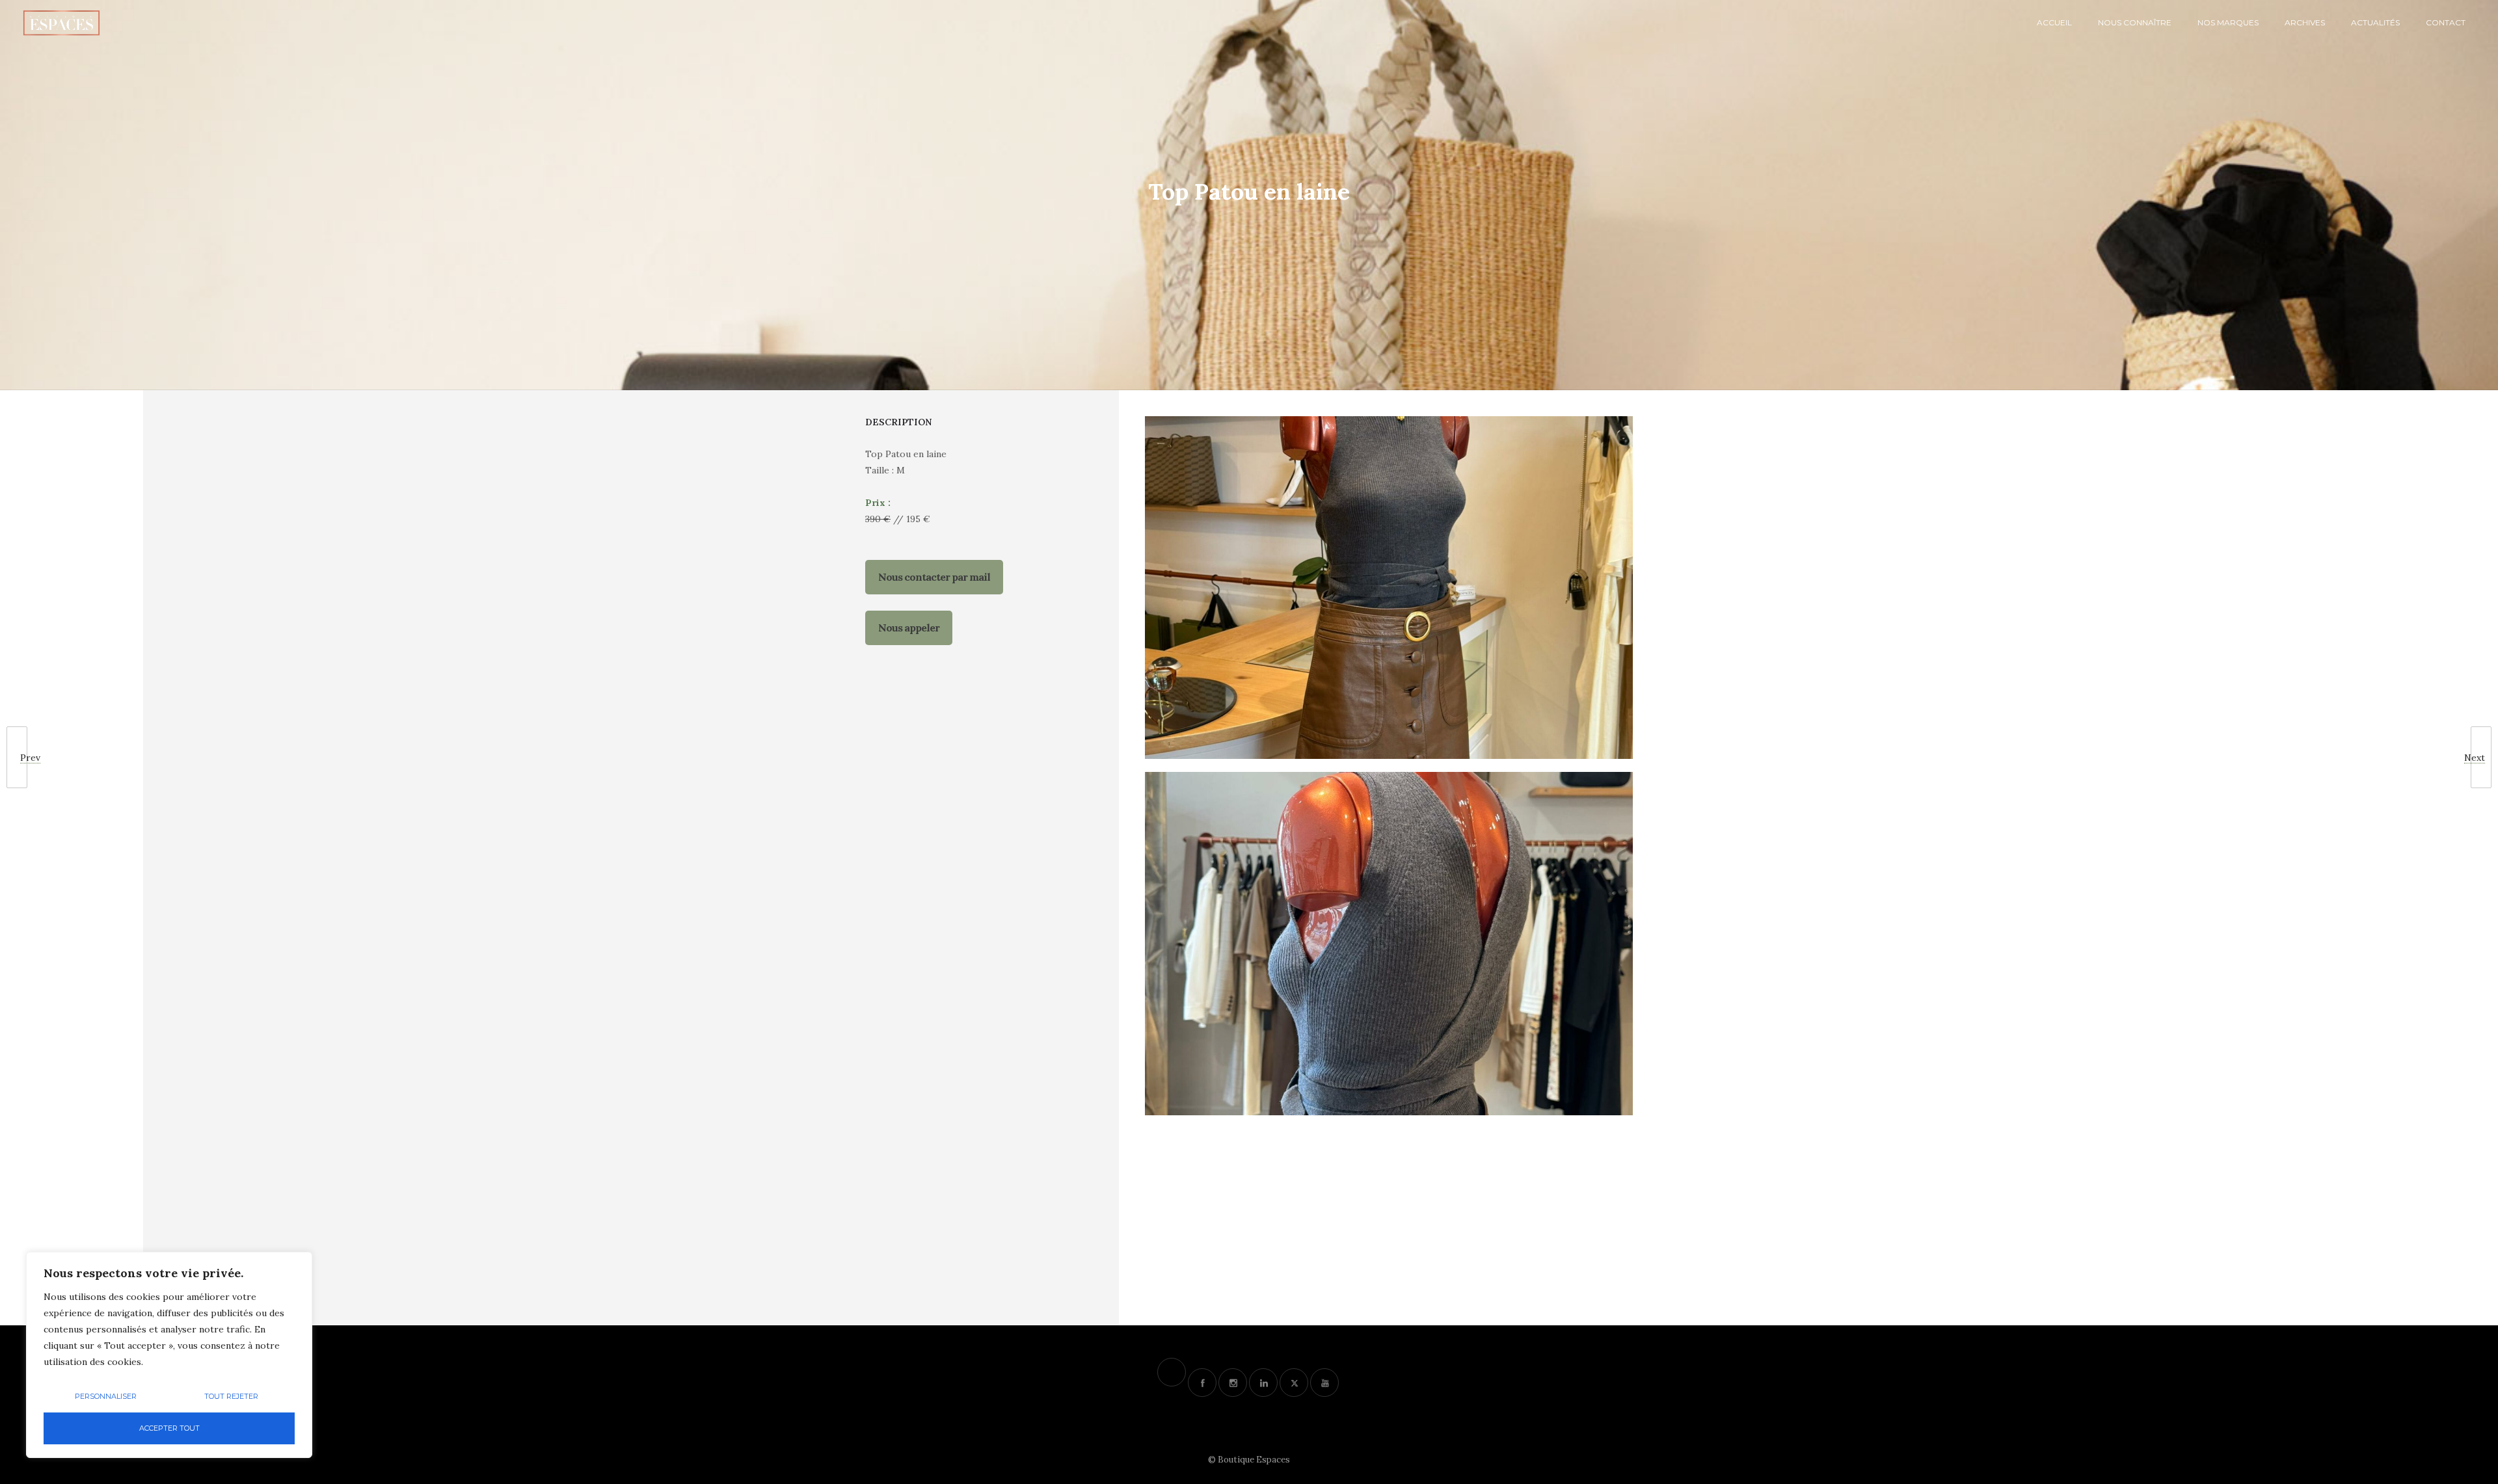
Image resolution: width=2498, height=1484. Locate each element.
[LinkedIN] (1263, 1383)
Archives (2305, 22)
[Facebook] (1202, 1383)
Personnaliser (106, 1396)
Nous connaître (2135, 22)
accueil (2054, 22)
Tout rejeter (231, 1396)
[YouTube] (1324, 1383)
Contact (2446, 22)
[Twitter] (1294, 1383)
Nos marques (2228, 22)
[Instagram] (1233, 1383)
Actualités (2375, 22)
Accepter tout (169, 1428)
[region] (169, 1355)
